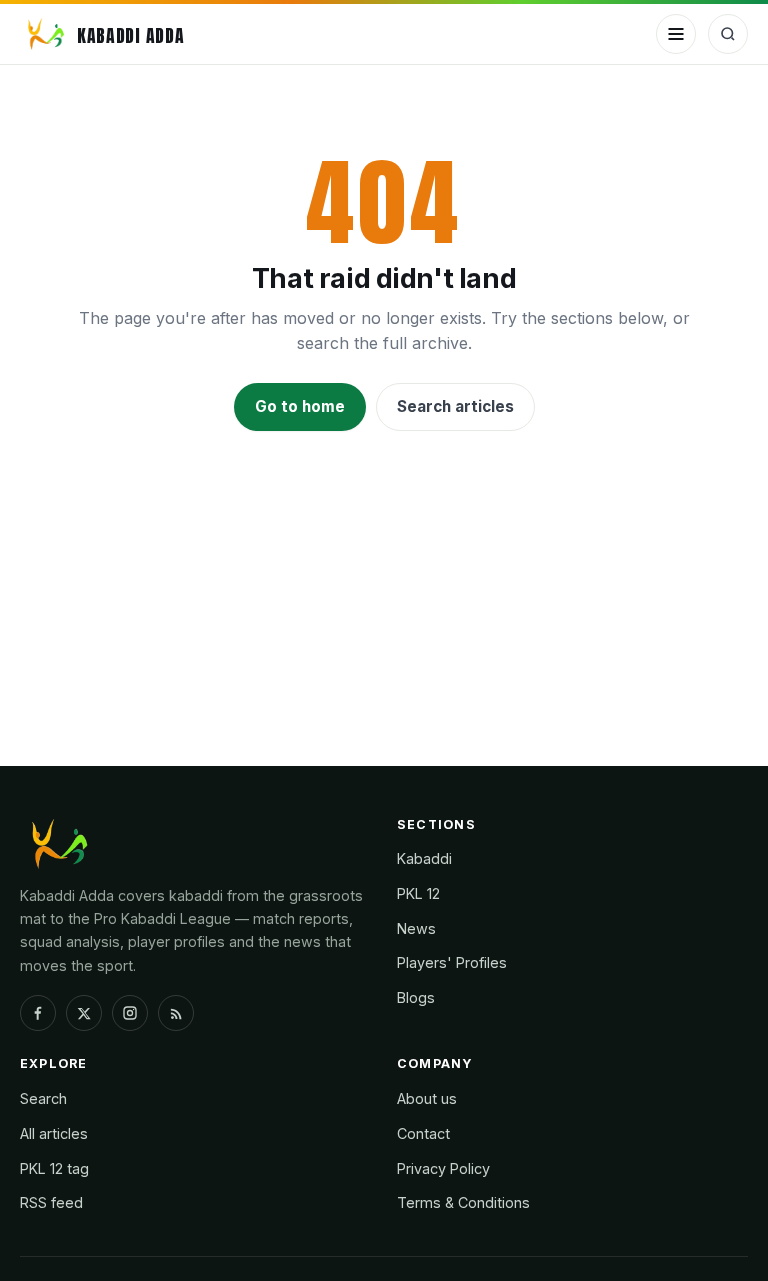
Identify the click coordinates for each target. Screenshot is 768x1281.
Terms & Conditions (463, 1202)
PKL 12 (418, 893)
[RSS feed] (176, 1013)
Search (43, 1098)
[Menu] (676, 34)
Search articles (455, 406)
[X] (84, 1013)
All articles (54, 1133)
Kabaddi (424, 858)
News (416, 928)
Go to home (300, 406)
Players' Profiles (452, 962)
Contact (423, 1133)
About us (427, 1098)
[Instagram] (130, 1013)
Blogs (416, 997)
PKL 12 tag (54, 1168)
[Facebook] (38, 1013)
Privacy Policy (443, 1168)
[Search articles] (728, 34)
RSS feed (51, 1202)
